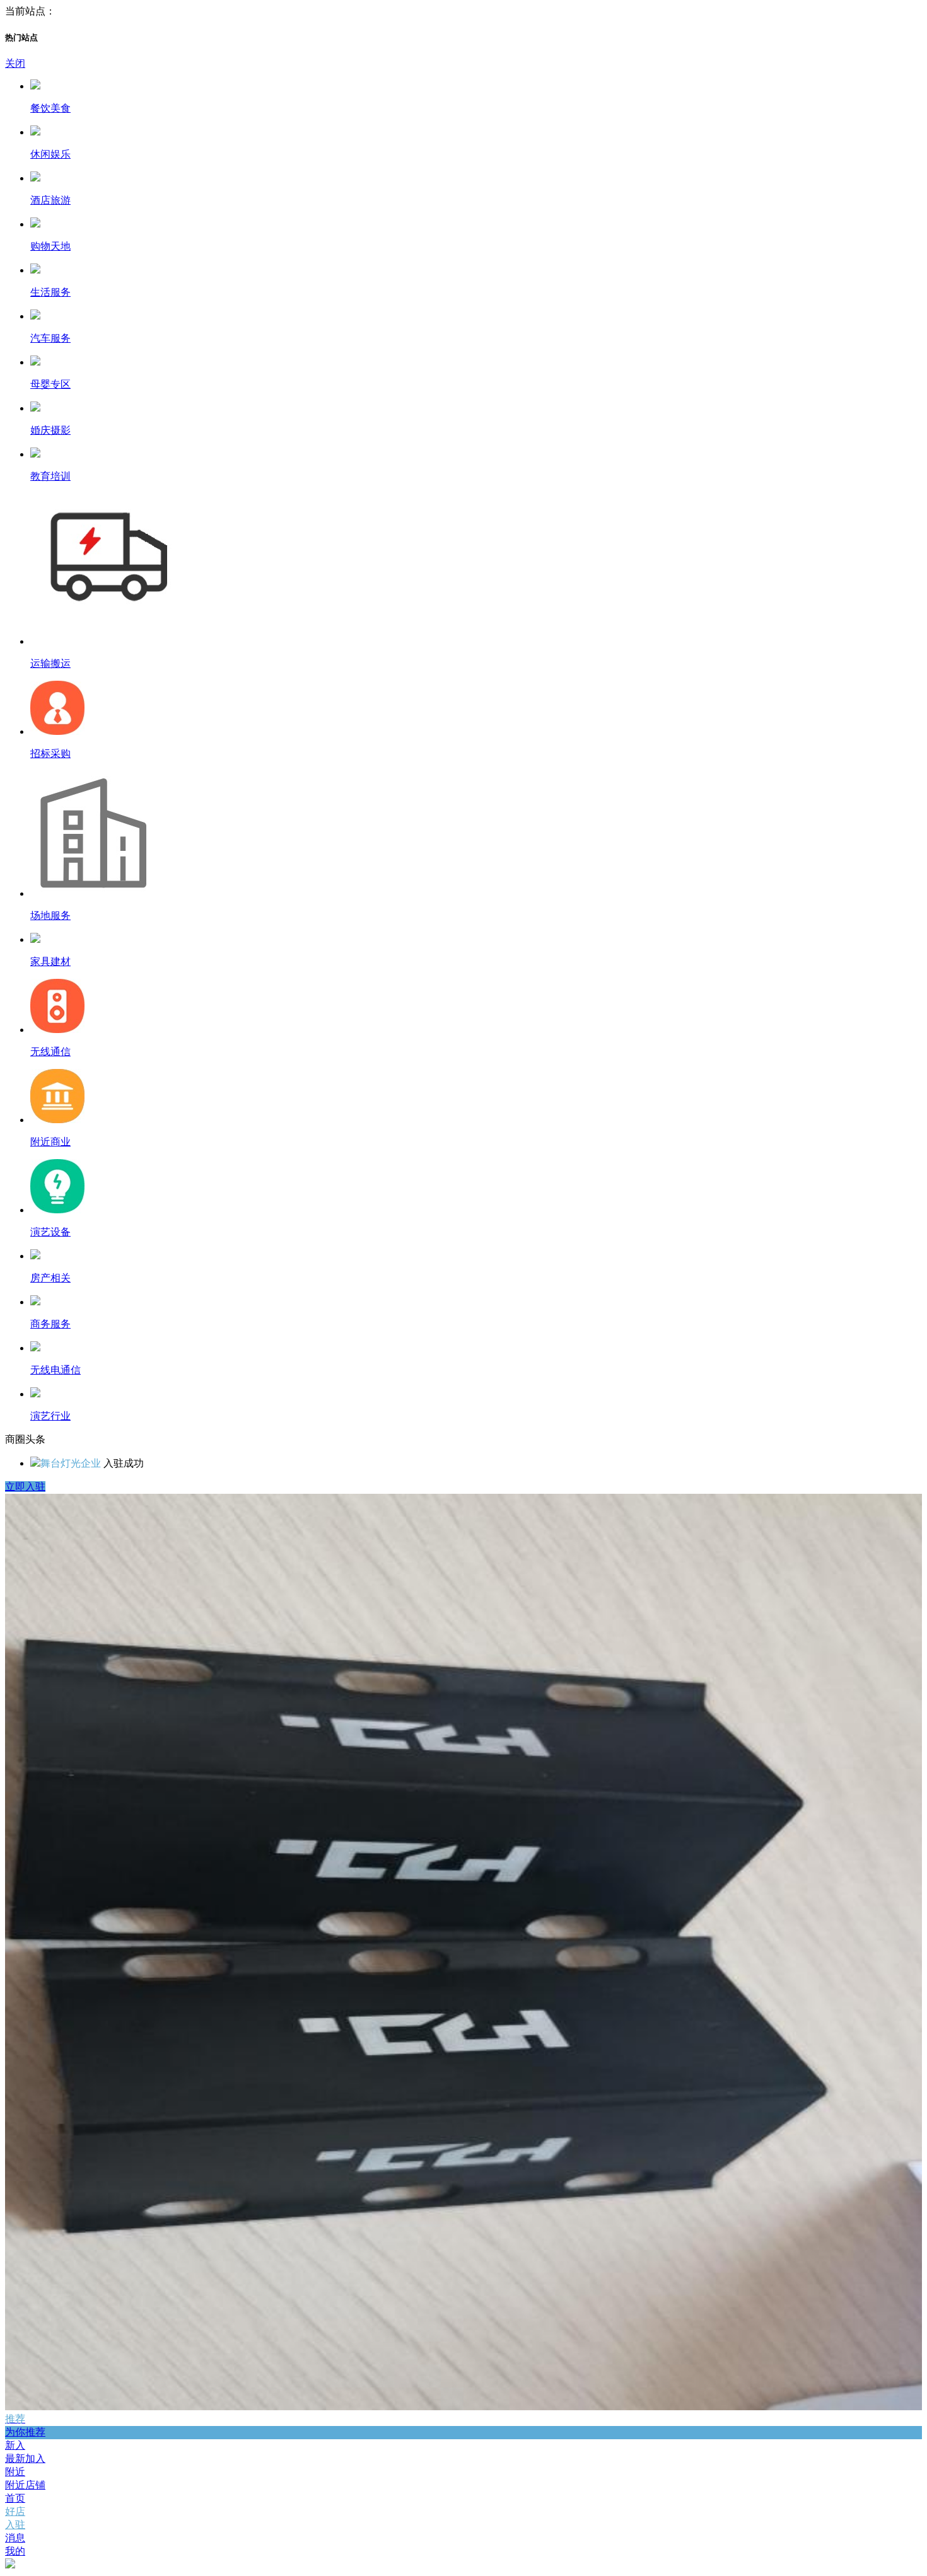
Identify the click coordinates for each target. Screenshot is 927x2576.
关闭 (15, 63)
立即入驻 (25, 1487)
